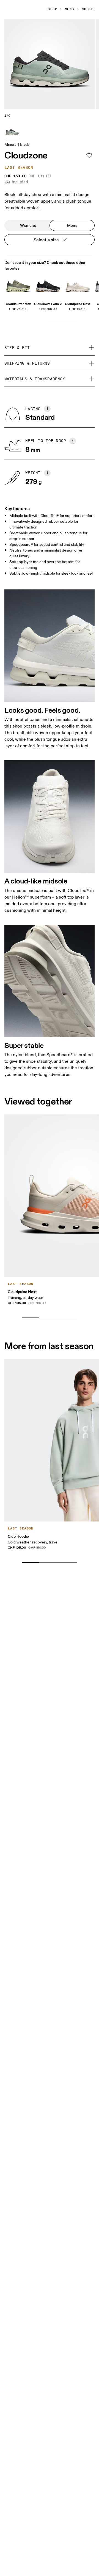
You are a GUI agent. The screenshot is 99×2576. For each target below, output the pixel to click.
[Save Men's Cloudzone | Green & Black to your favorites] (89, 155)
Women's (28, 225)
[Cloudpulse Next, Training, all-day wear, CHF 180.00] (78, 285)
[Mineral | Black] (12, 131)
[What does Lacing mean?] (47, 409)
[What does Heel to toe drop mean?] (73, 441)
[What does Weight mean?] (47, 473)
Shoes (88, 9)
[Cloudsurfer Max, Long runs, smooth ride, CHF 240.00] (18, 285)
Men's (72, 225)
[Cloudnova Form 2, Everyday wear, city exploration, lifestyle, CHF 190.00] (48, 285)
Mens (70, 9)
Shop (53, 9)
